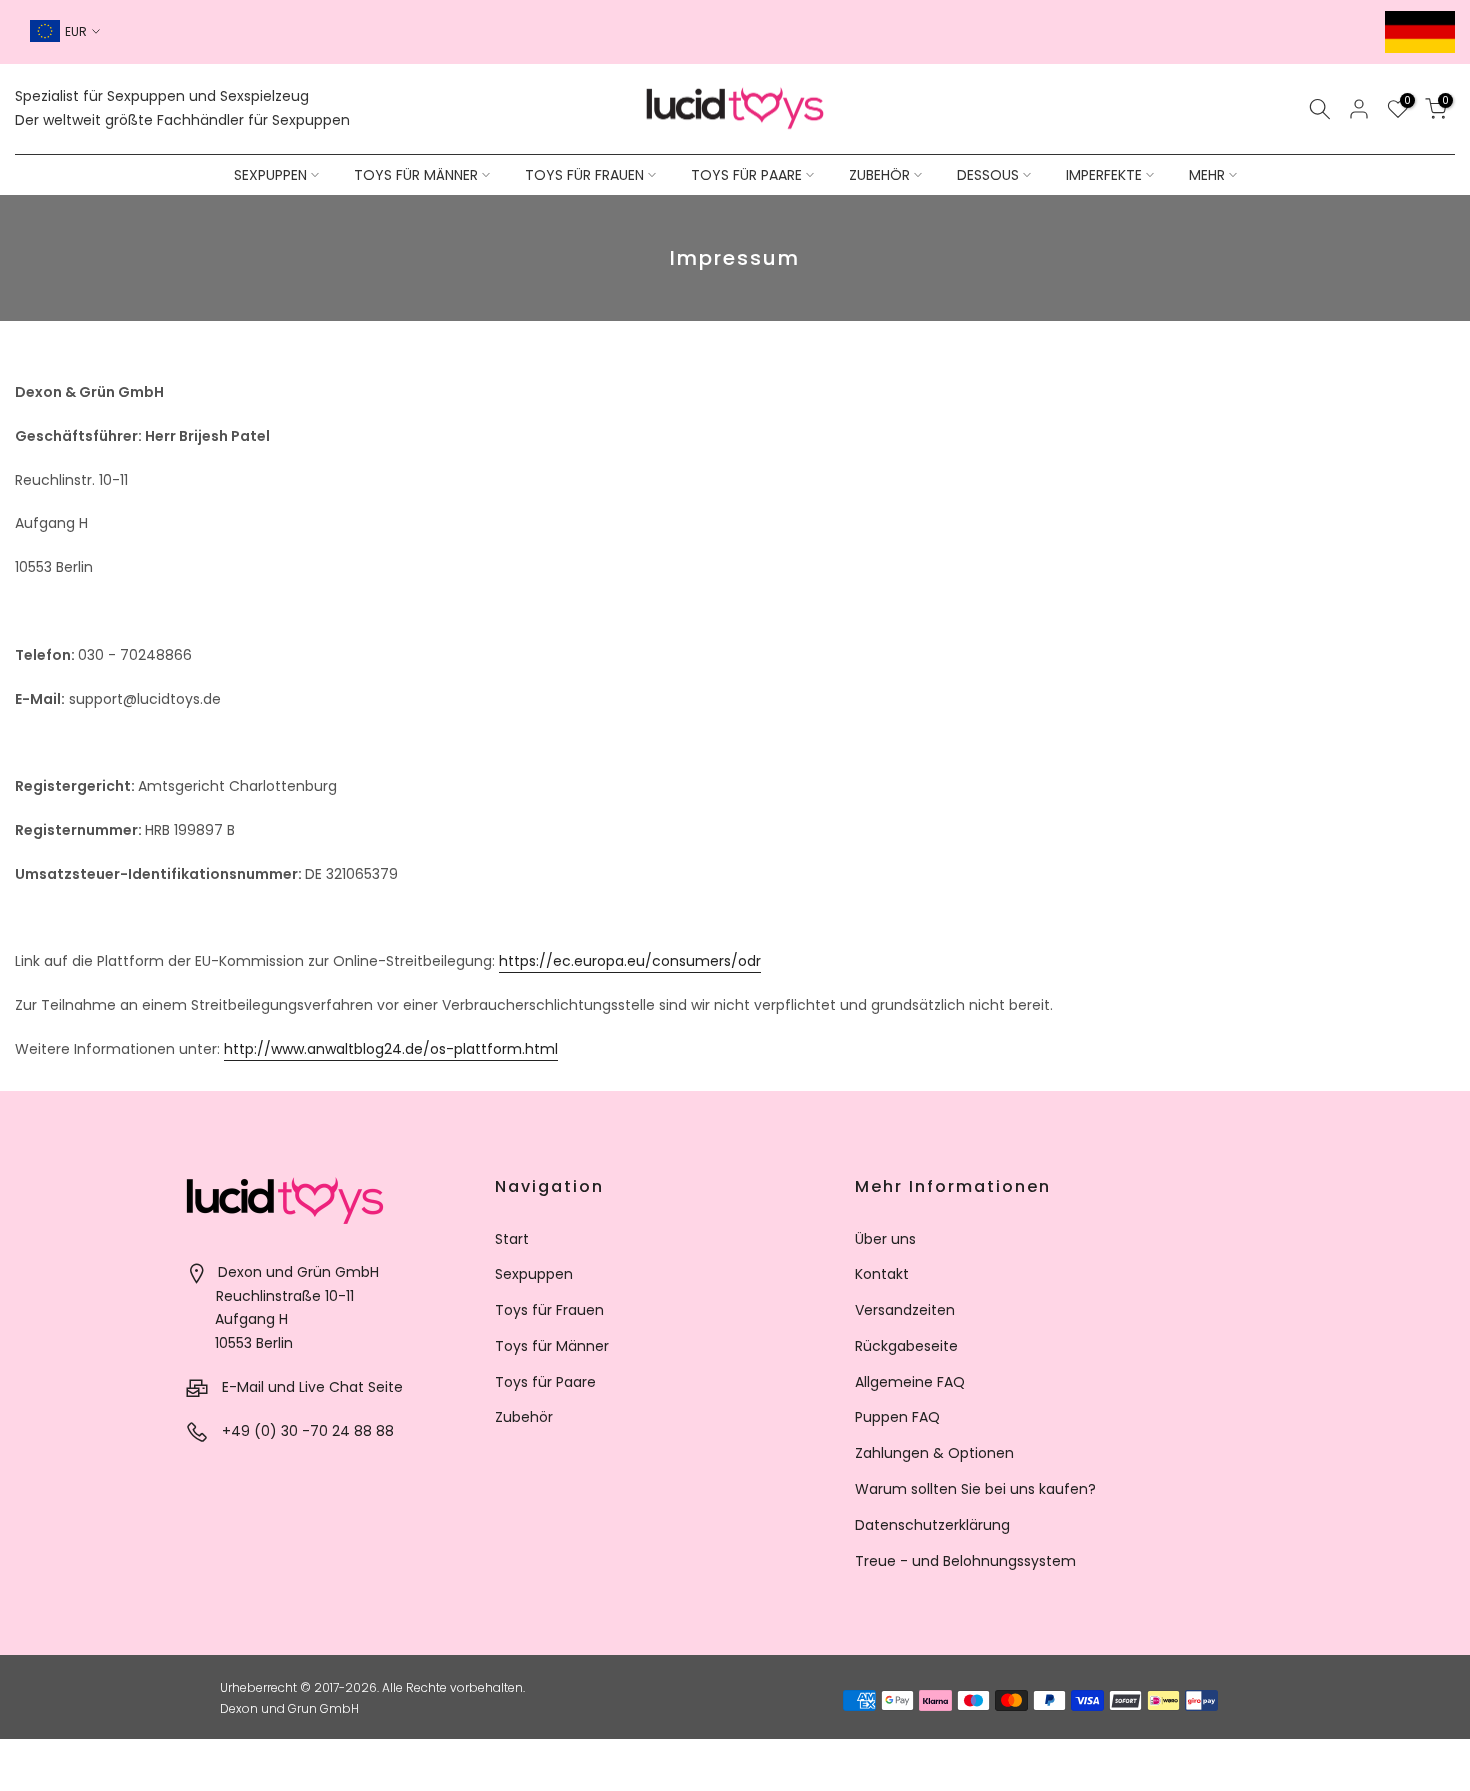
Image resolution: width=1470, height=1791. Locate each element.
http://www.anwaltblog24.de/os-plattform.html (391, 1049)
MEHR (1207, 175)
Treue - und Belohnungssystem (965, 1561)
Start (512, 1239)
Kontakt (882, 1274)
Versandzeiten (905, 1310)
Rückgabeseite (906, 1346)
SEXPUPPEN (270, 175)
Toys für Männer (552, 1346)
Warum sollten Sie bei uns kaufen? (975, 1489)
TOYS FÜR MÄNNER (416, 175)
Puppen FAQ (897, 1417)
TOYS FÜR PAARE (746, 175)
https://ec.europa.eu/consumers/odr (630, 961)
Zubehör (524, 1417)
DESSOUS (988, 175)
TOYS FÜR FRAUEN (584, 175)
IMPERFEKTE (1104, 175)
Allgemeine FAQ (910, 1382)
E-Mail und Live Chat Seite (312, 1387)
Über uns (885, 1239)
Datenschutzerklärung (932, 1525)
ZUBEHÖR (879, 175)
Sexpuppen (534, 1274)
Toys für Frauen (549, 1310)
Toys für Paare (545, 1382)
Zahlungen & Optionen (934, 1453)
